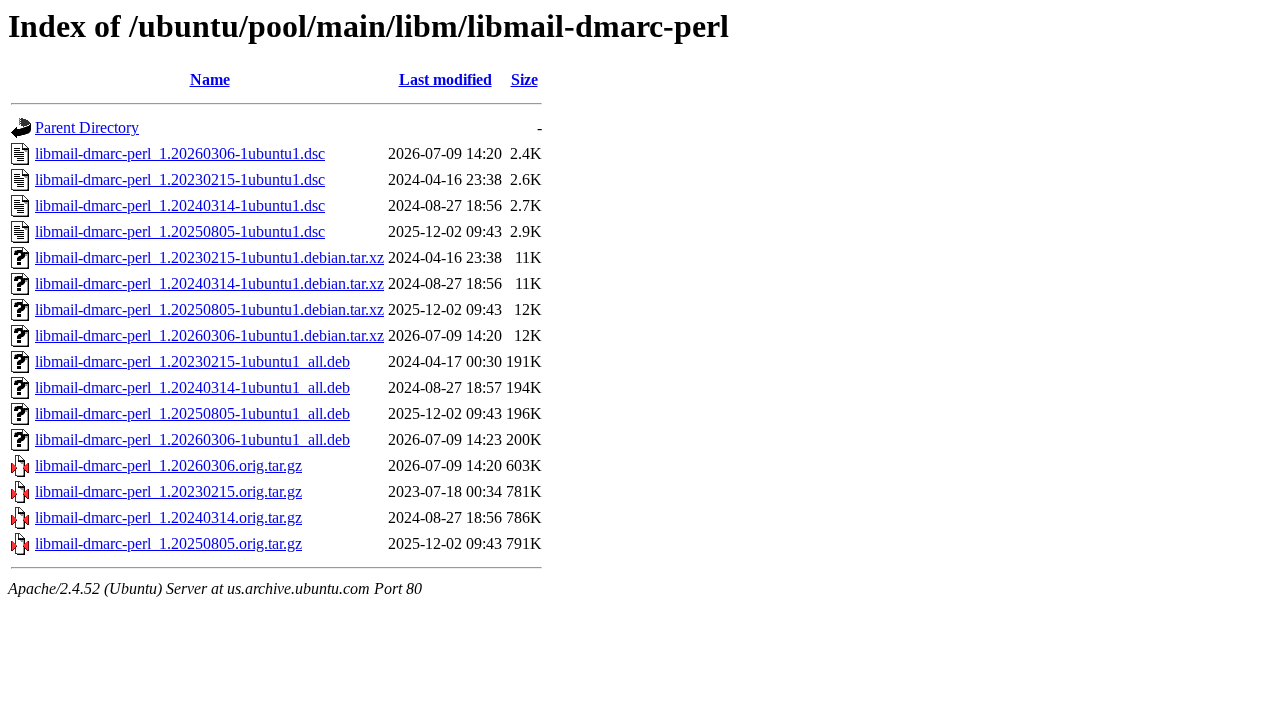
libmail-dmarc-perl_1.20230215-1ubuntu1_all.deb (192, 361)
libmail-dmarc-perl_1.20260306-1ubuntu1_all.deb (192, 439)
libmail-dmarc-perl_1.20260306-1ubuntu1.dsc (180, 153)
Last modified (445, 79)
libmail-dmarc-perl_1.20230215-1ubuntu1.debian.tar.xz (209, 257)
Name (210, 79)
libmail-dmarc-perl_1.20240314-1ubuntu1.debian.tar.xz (209, 283)
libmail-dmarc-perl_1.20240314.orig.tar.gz (168, 517)
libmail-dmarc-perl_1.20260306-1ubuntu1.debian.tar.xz (209, 335)
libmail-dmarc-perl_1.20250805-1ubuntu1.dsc (180, 231)
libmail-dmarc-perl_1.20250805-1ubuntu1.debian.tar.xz (209, 309)
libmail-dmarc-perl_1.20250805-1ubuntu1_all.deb (192, 413)
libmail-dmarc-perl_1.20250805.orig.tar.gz (168, 543)
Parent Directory (87, 127)
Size (524, 79)
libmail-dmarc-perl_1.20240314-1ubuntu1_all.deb (192, 387)
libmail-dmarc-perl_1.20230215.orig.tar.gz (168, 491)
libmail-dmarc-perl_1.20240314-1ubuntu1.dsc (180, 205)
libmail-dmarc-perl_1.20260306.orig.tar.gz (168, 465)
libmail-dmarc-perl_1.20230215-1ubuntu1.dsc (180, 179)
